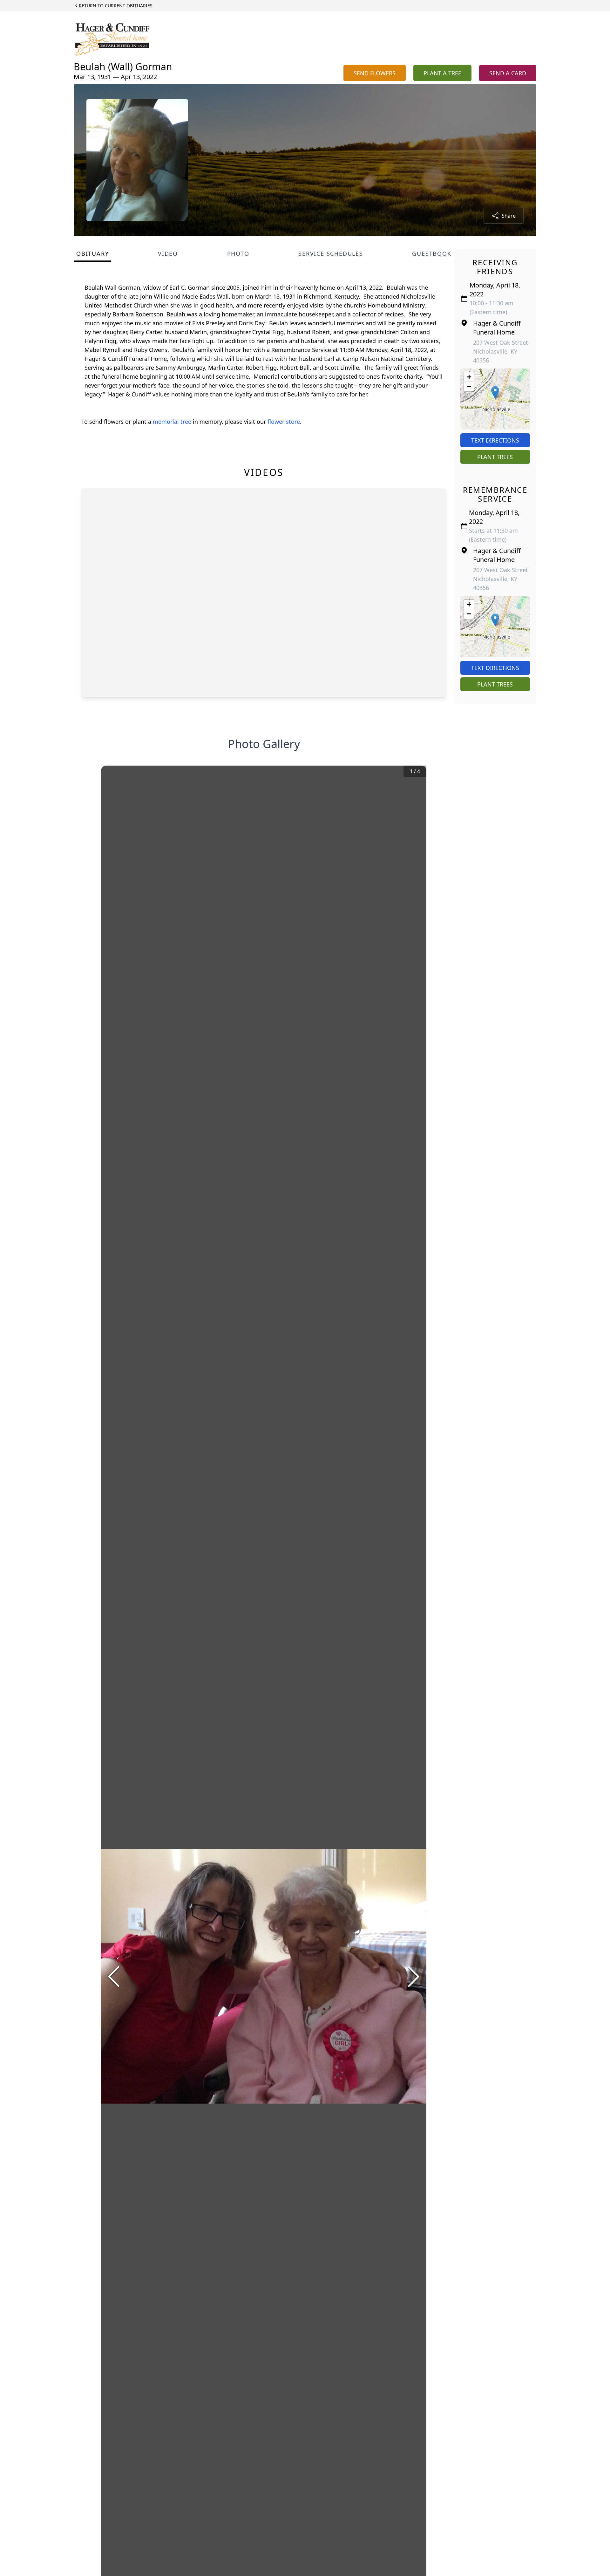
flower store (284, 422)
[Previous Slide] (114, 1977)
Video (168, 254)
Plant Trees (495, 457)
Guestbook (432, 254)
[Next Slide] (414, 1977)
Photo (238, 254)
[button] (495, 392)
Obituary (92, 254)
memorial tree (172, 422)
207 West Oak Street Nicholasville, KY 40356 (501, 351)
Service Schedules (331, 254)
